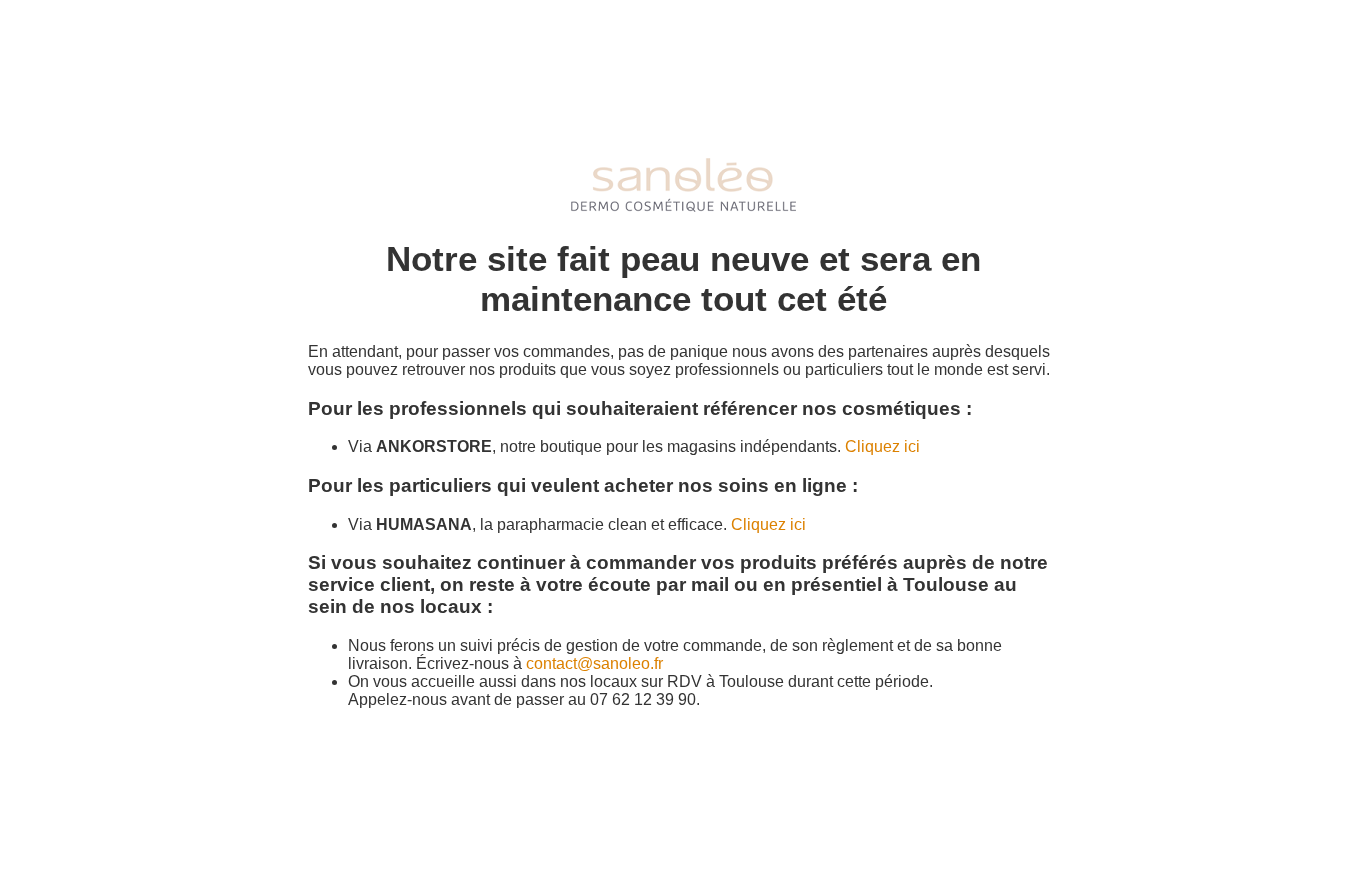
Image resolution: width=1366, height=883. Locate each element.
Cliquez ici (882, 446)
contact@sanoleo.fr (594, 663)
